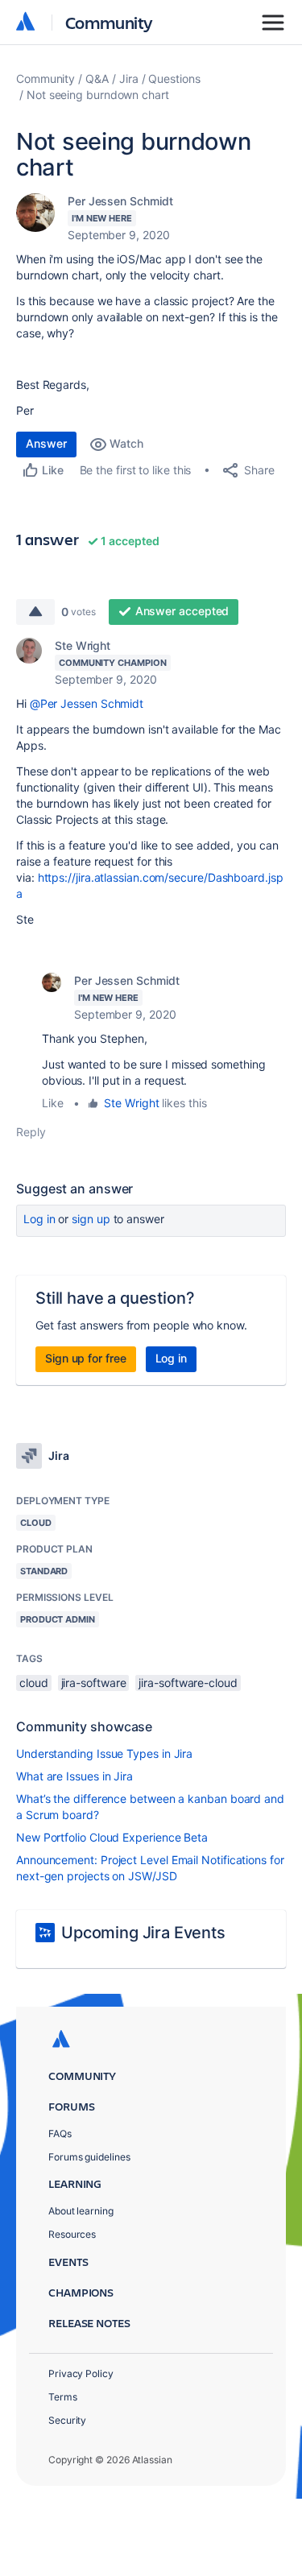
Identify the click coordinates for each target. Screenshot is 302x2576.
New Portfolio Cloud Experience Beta (112, 1837)
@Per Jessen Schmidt (87, 703)
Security (67, 2420)
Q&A (97, 79)
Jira (129, 79)
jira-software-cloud (188, 1683)
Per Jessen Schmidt (120, 201)
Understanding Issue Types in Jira (104, 1753)
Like (53, 1103)
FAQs (60, 2134)
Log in (39, 1219)
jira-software (94, 1683)
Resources (72, 2234)
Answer (46, 443)
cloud (34, 1683)
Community (109, 22)
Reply (31, 1132)
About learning (81, 2211)
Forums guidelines (89, 2157)
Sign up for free (86, 1358)
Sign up (91, 1219)
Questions (174, 79)
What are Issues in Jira (74, 1776)
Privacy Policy (81, 2373)
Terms (63, 2397)
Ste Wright (83, 645)
